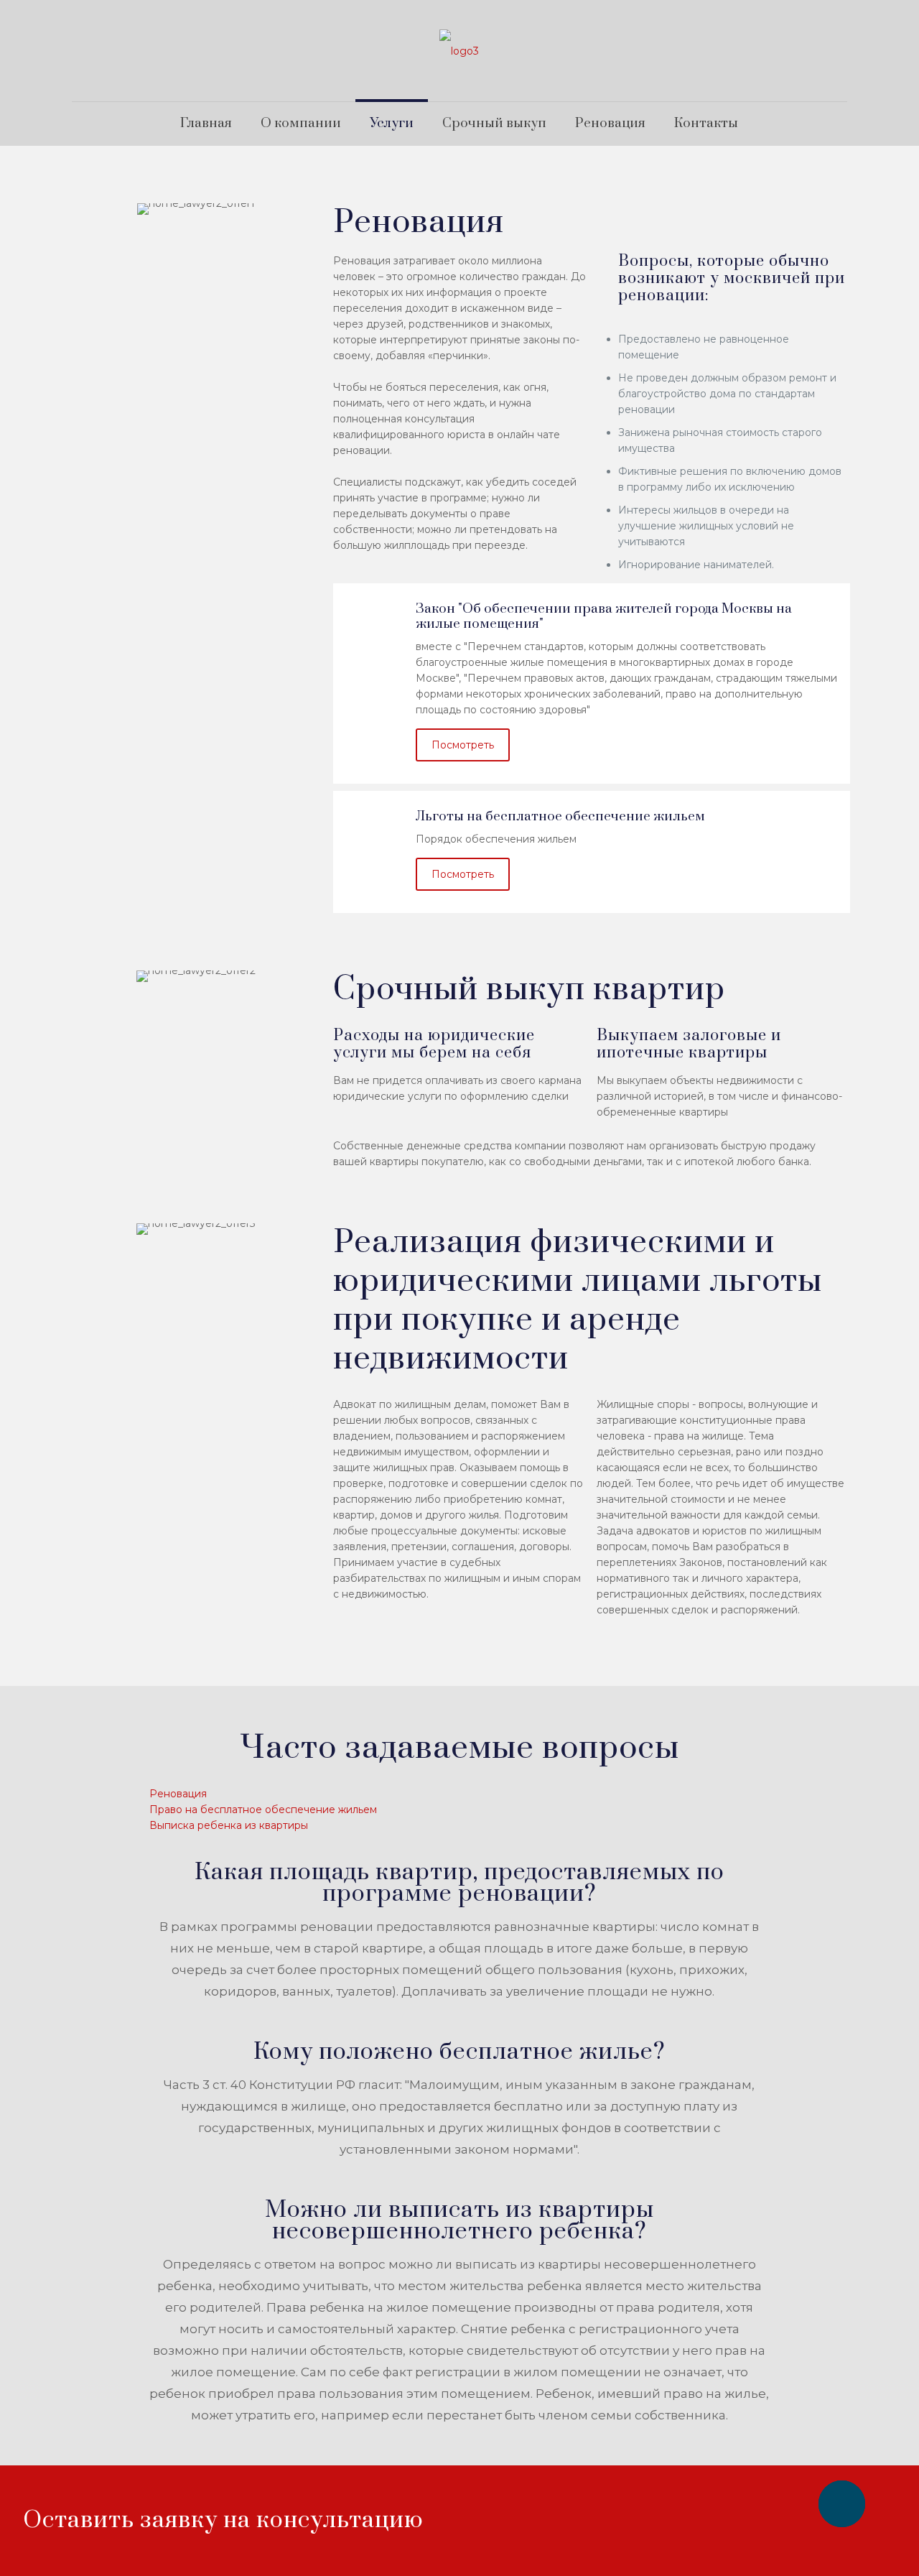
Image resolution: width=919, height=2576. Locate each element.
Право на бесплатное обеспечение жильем (263, 1810)
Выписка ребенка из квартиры (229, 1825)
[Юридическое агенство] (459, 51)
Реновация (178, 1794)
